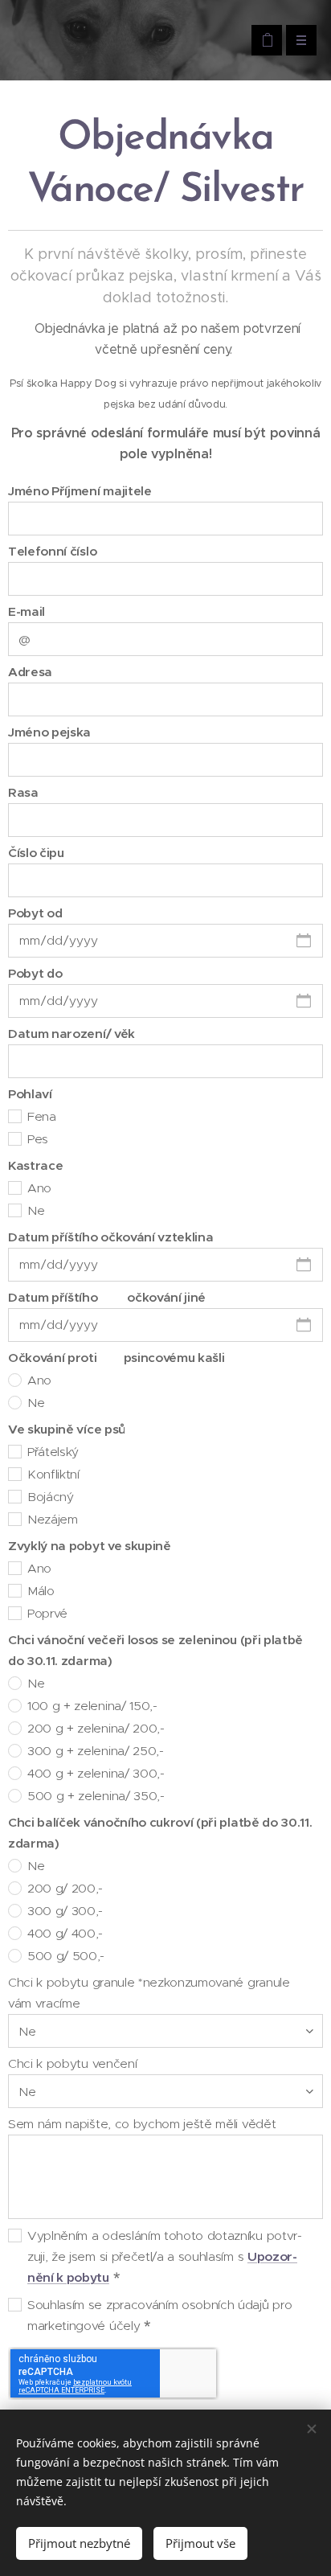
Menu (301, 40)
